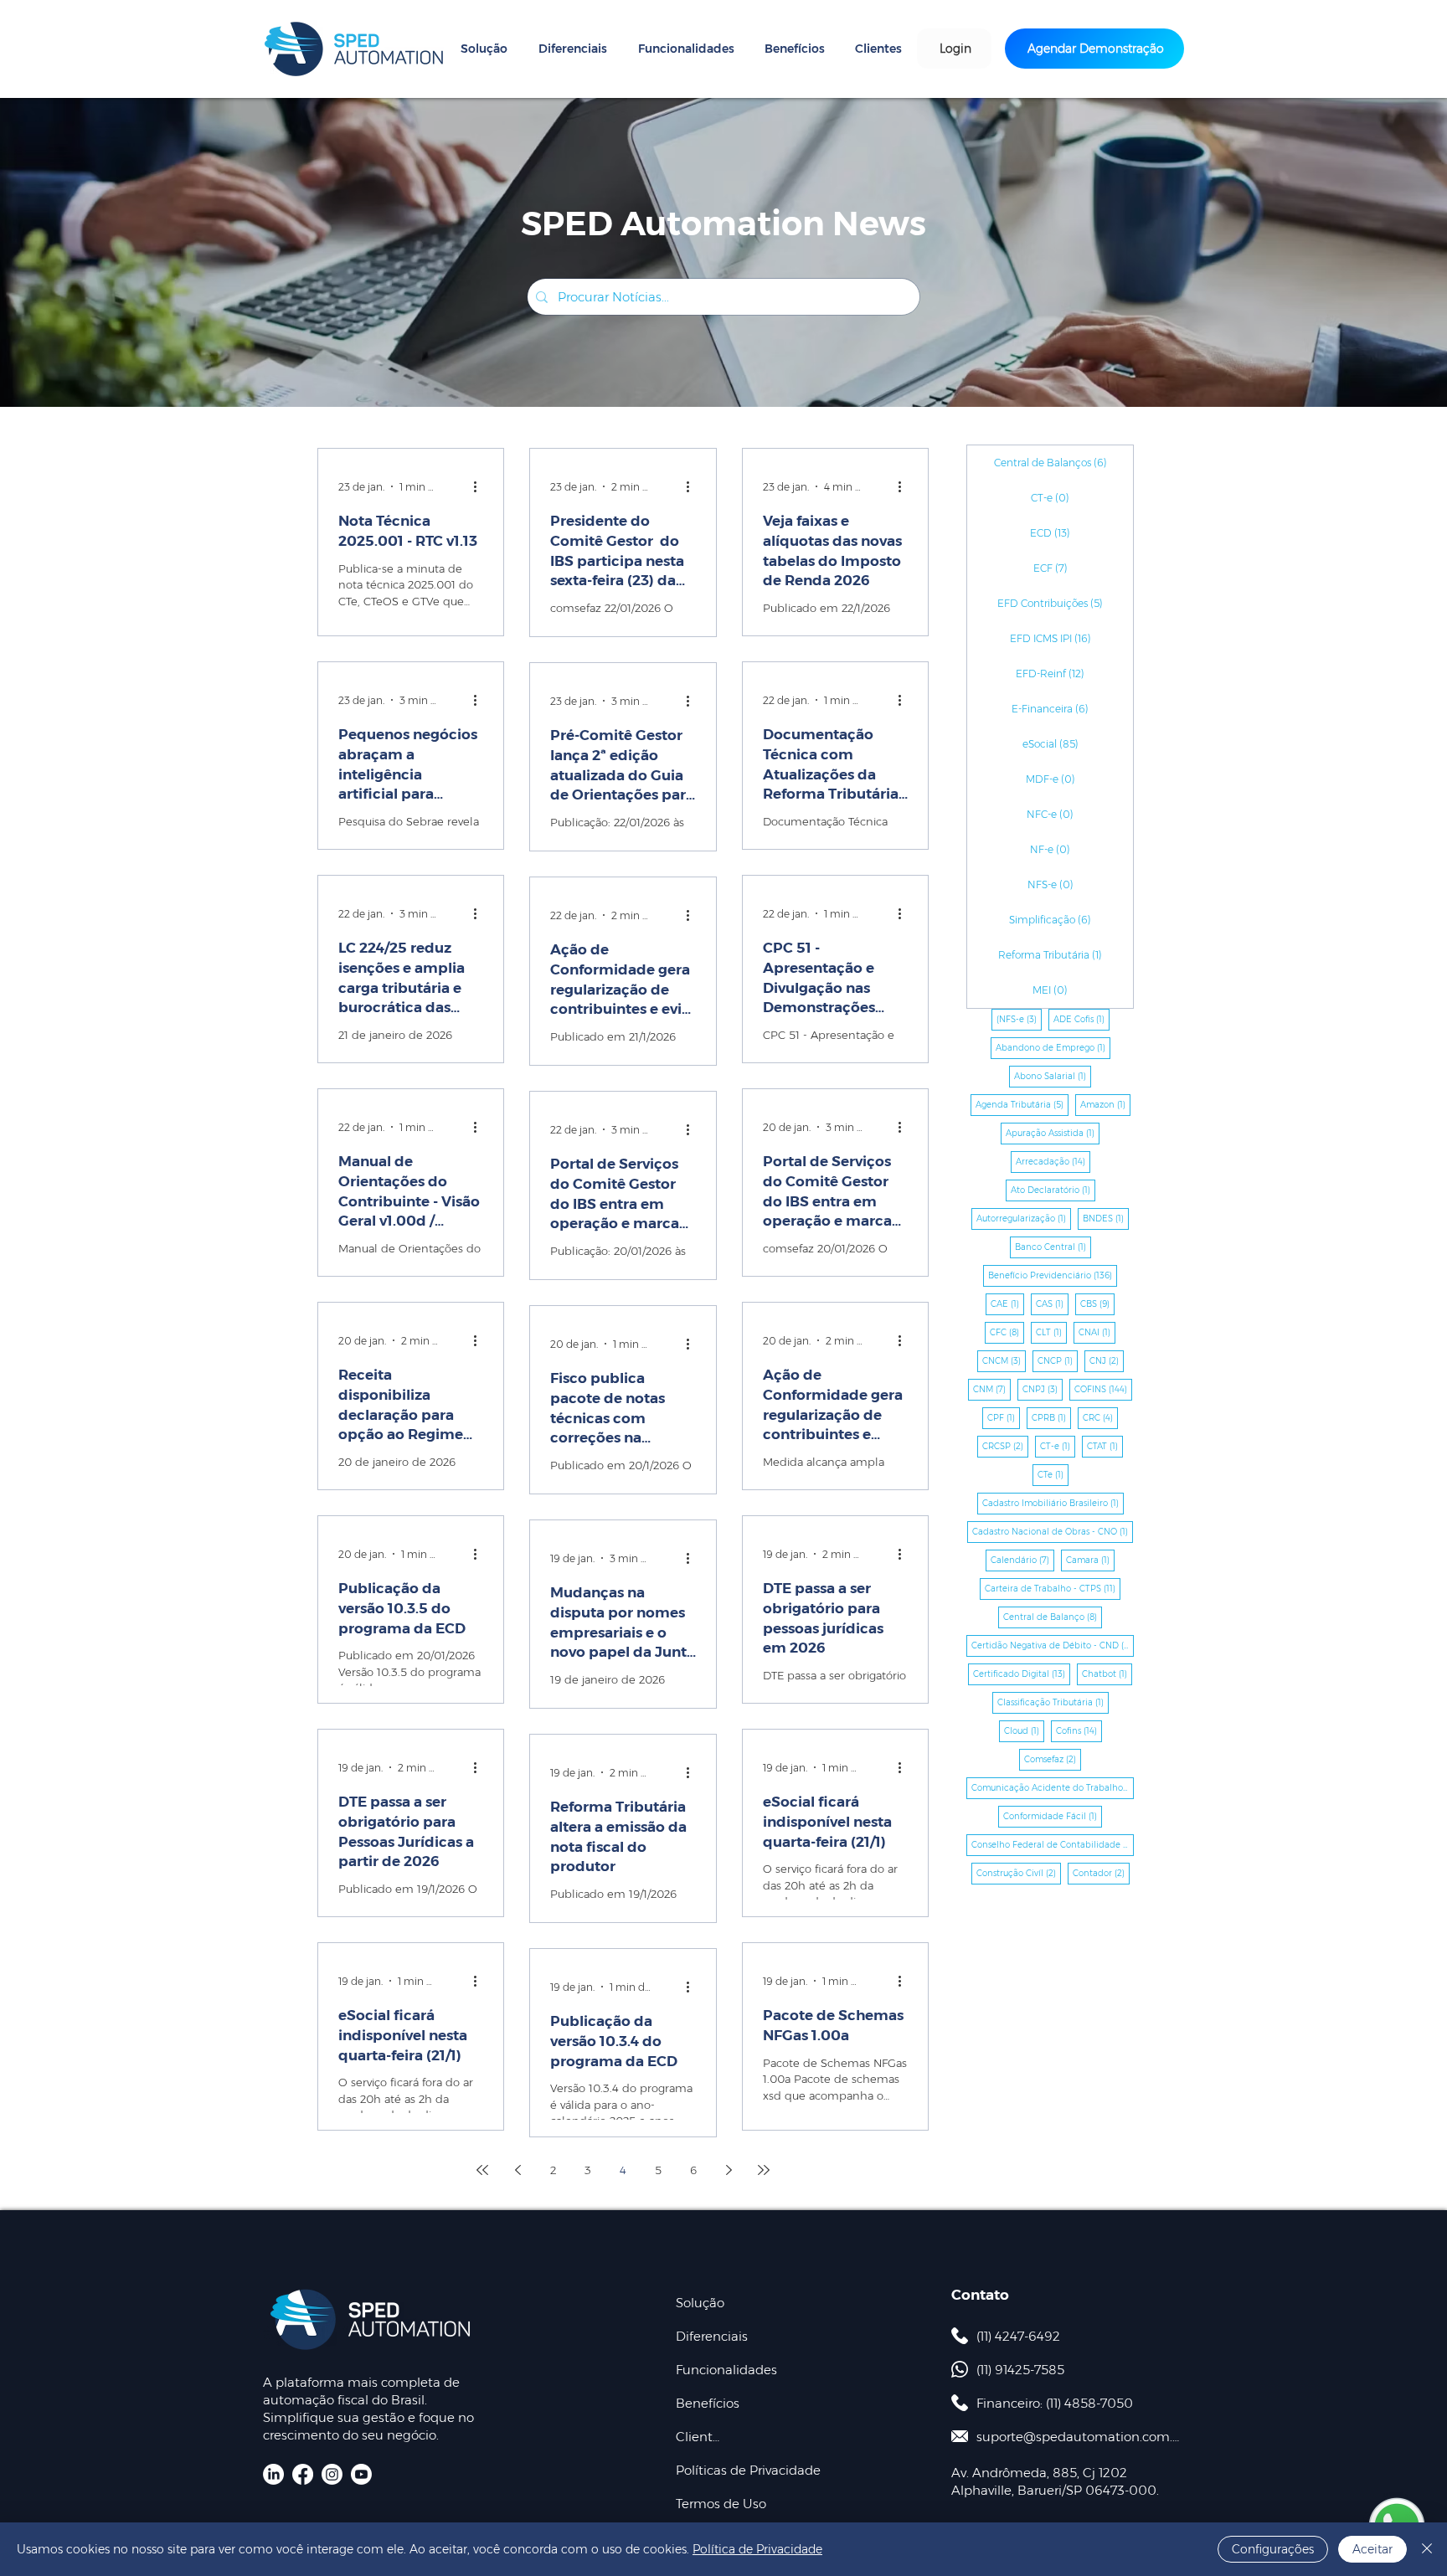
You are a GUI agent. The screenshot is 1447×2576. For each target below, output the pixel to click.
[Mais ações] (481, 486)
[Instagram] (332, 2474)
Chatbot (1107, 1674)
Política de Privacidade (757, 2549)
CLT (1051, 1332)
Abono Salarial (1053, 1076)
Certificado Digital (1022, 1674)
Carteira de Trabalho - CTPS (1053, 1588)
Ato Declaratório (1053, 1190)
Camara (1090, 1560)
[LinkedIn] (273, 2474)
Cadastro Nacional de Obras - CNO (1053, 1531)
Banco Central (1053, 1247)
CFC (1007, 1332)
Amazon (1105, 1104)
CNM (992, 1389)
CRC (1100, 1417)
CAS (1052, 1303)
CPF (1004, 1417)
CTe (1053, 1474)
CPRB (1051, 1417)
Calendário (1022, 1560)
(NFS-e (1019, 1019)
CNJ (1107, 1360)
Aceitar (1372, 2549)
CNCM (1004, 1360)
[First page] (482, 2170)
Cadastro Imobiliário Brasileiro (1053, 1503)
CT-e (1058, 1446)
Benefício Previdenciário (1053, 1275)
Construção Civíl (1019, 1873)
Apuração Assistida (1053, 1133)
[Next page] (729, 2170)
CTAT (1105, 1446)
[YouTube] (361, 2474)
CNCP (1058, 1360)
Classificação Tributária (1053, 1702)
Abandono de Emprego (1053, 1047)
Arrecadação (1053, 1161)
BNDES (1106, 1218)
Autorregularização (1024, 1218)
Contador (1101, 1873)
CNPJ (1043, 1389)
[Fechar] (1427, 2549)
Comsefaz (1053, 1759)
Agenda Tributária (1022, 1104)
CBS (1097, 1303)
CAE (1007, 1303)
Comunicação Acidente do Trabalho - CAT (1053, 1787)
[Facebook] (303, 2474)
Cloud (1024, 1730)
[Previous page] (518, 2170)
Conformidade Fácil (1053, 1816)
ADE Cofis (1081, 1019)
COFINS (1103, 1389)
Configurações (1273, 2549)
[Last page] (764, 2170)
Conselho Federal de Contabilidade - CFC (1053, 1844)
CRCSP (1005, 1446)
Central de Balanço (1053, 1617)
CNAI (1097, 1332)
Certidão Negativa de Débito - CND (1053, 1645)
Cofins (1079, 1730)
